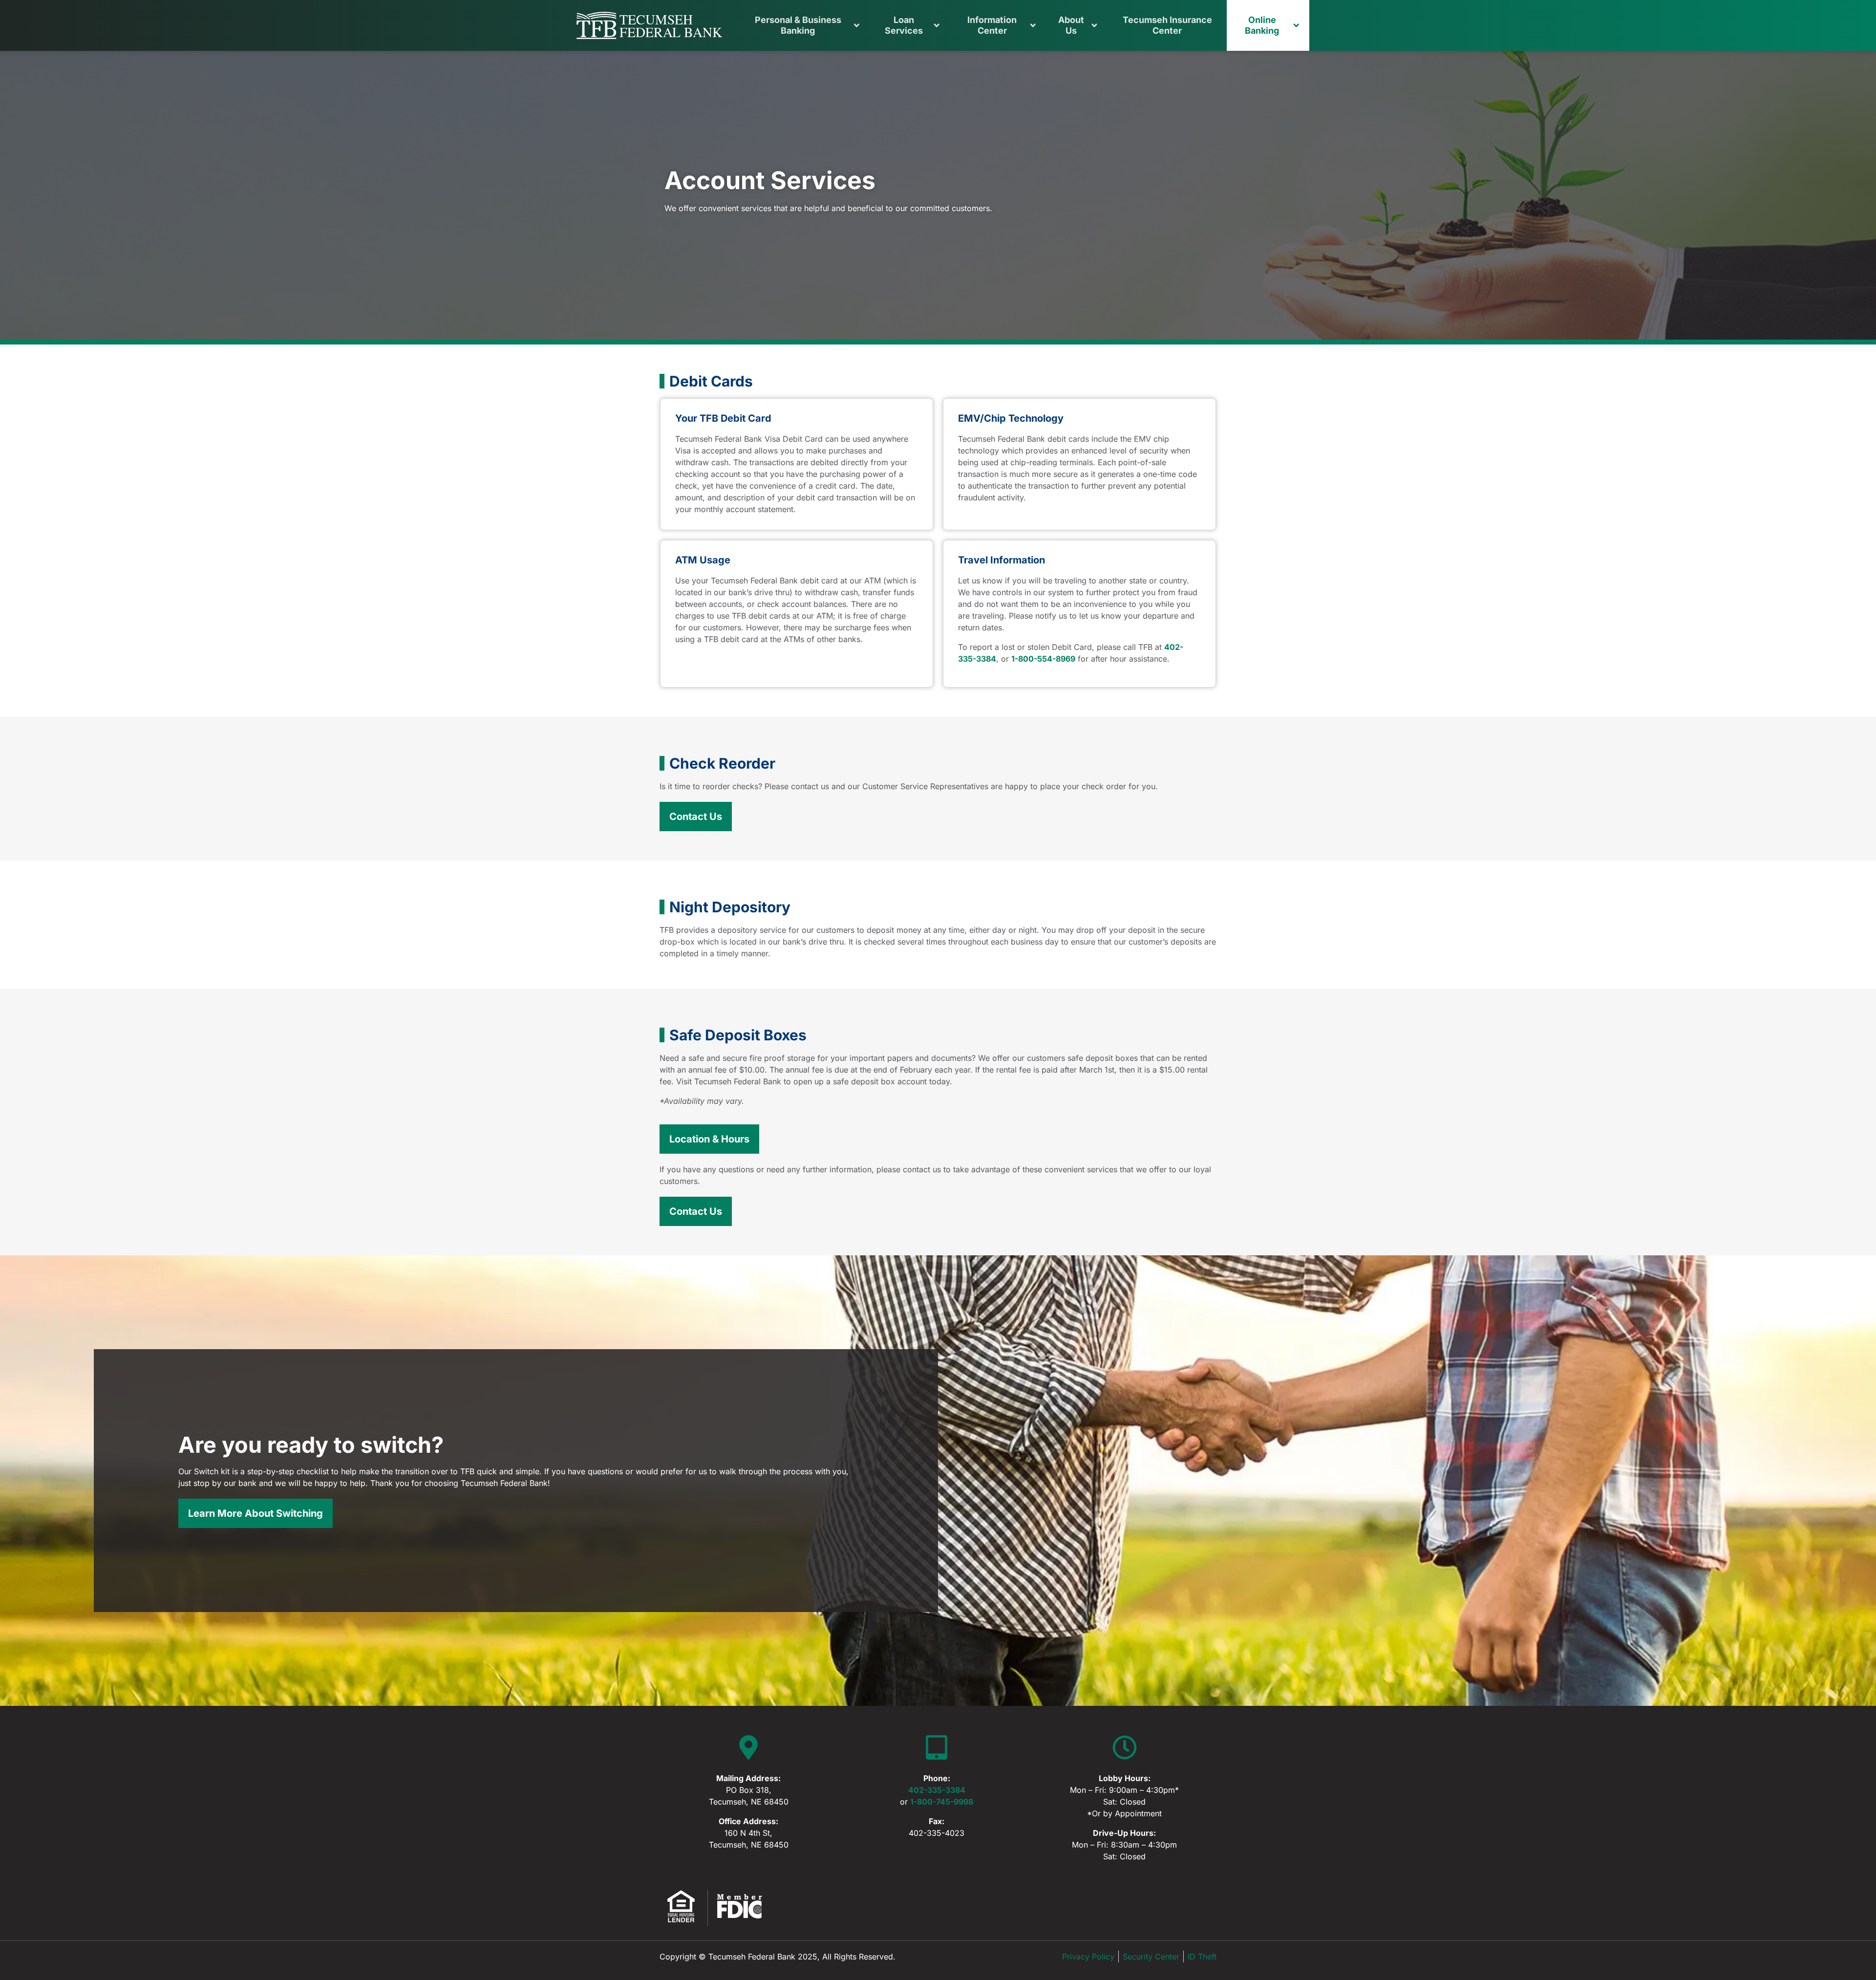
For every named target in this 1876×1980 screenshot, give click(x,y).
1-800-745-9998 (942, 1802)
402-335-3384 (937, 1790)
